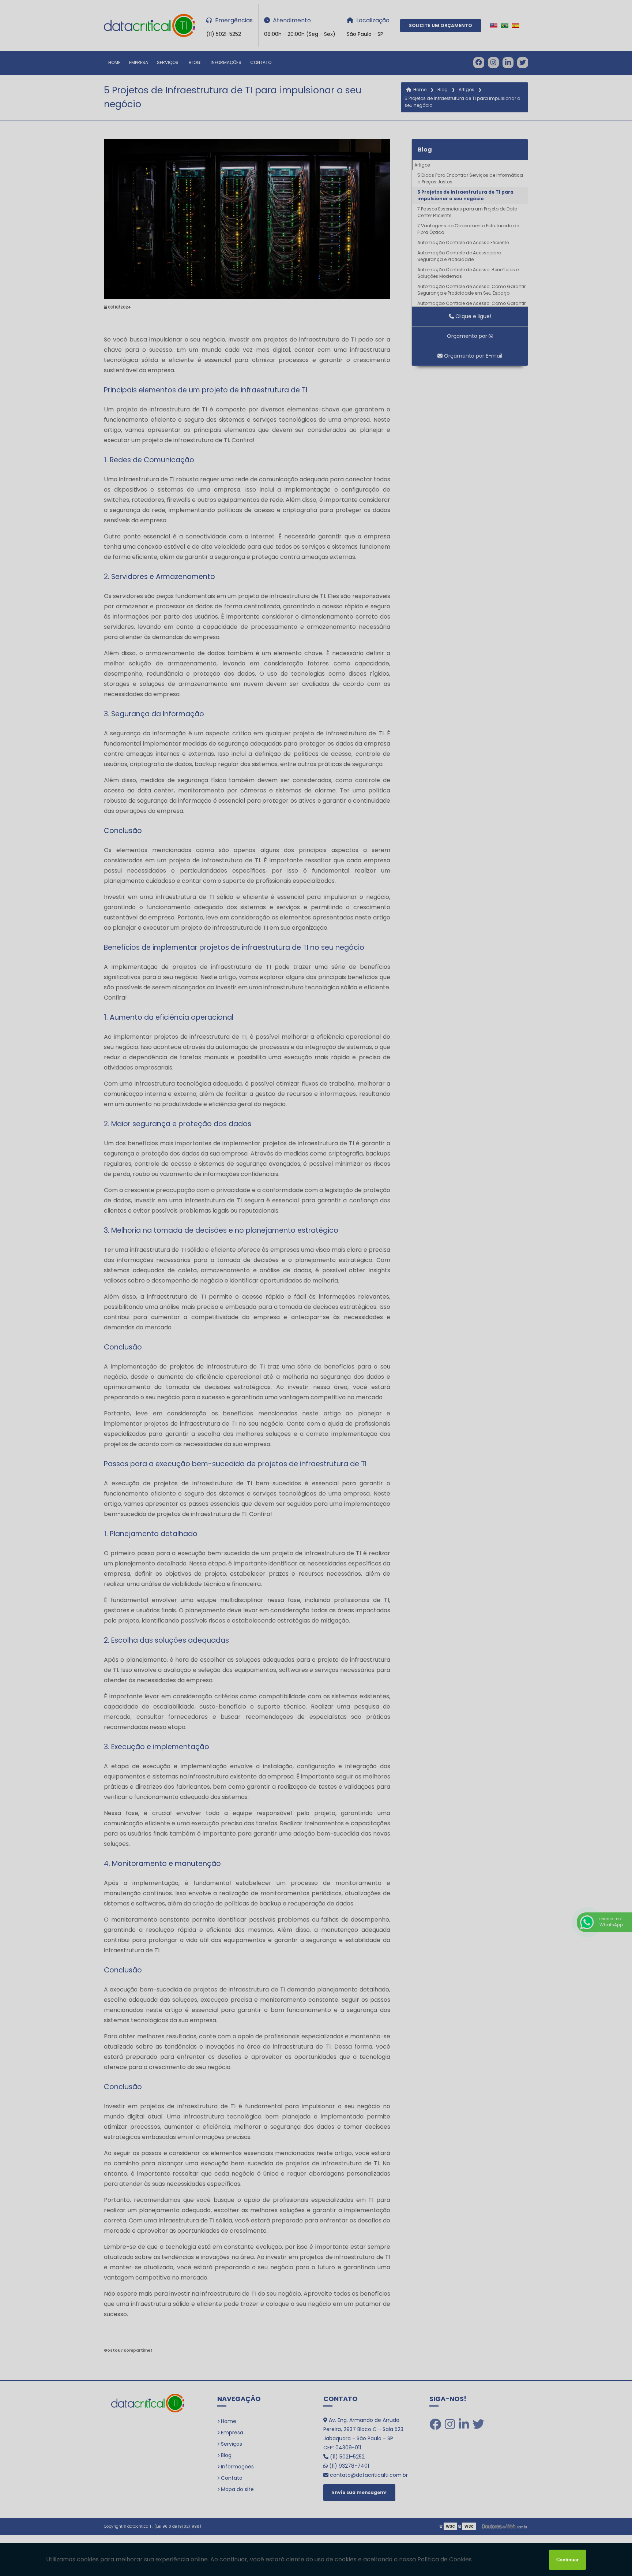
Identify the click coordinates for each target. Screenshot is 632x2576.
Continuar (567, 2560)
